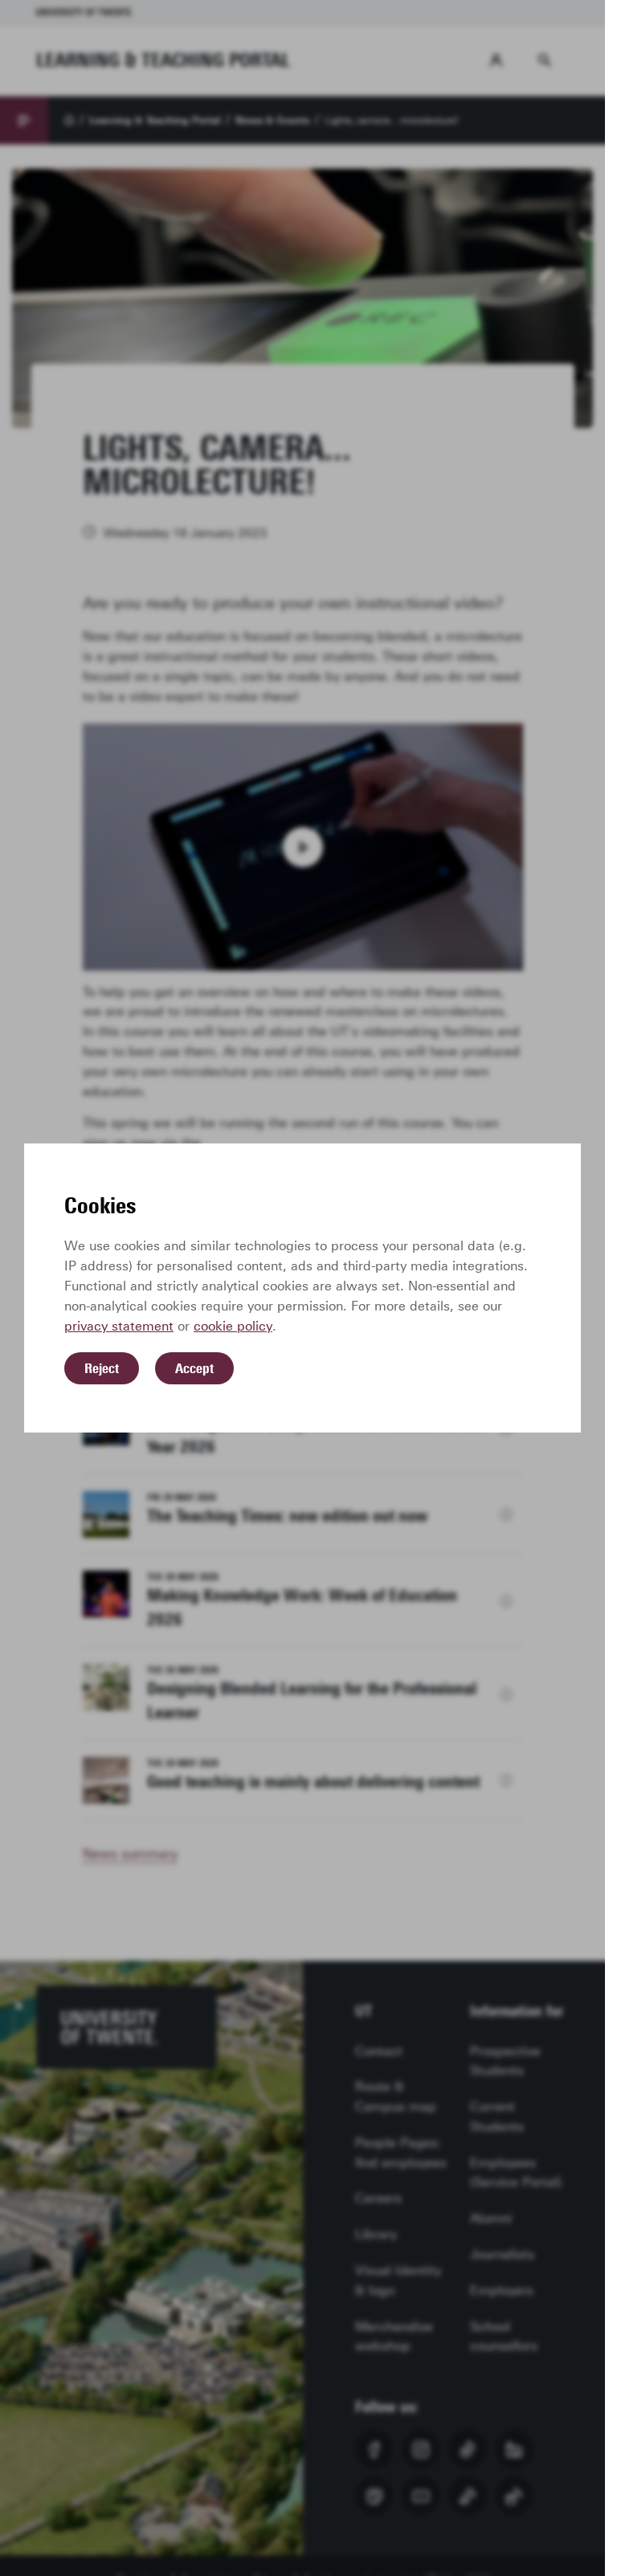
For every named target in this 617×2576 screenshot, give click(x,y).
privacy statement (119, 1326)
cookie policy (233, 1326)
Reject (102, 1368)
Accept (194, 1368)
